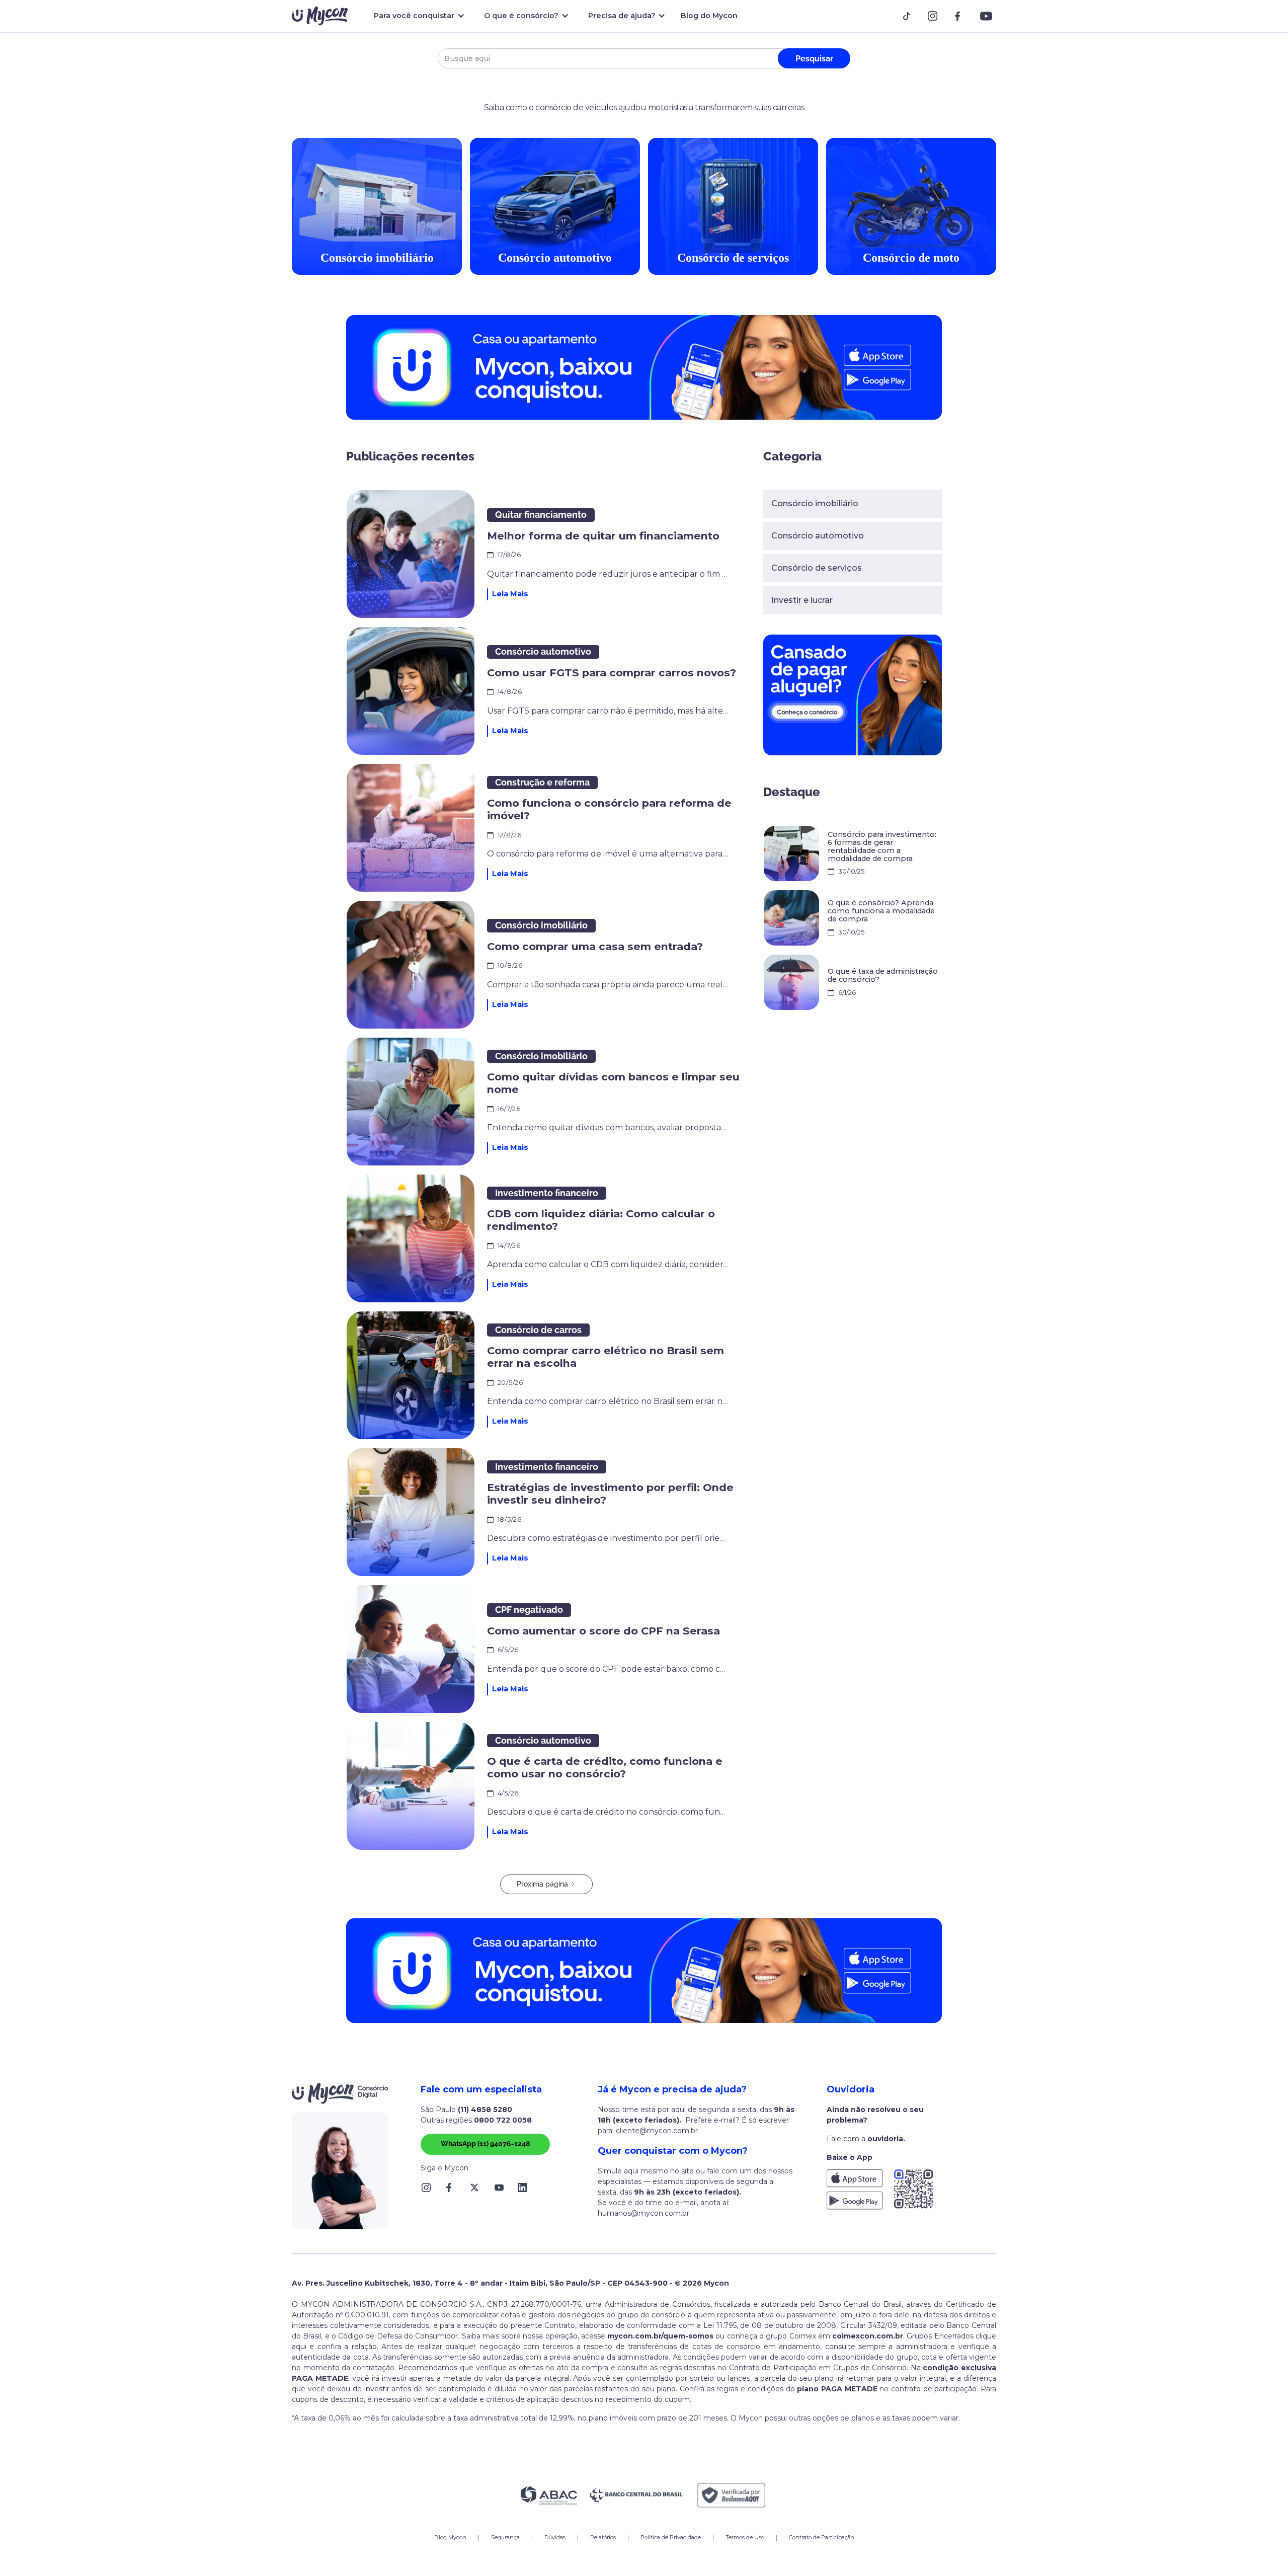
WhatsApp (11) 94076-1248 (485, 2144)
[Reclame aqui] (732, 2495)
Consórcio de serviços (817, 568)
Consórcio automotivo (818, 536)
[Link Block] (910, 16)
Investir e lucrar (802, 600)
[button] (417, 16)
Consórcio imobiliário (815, 503)
